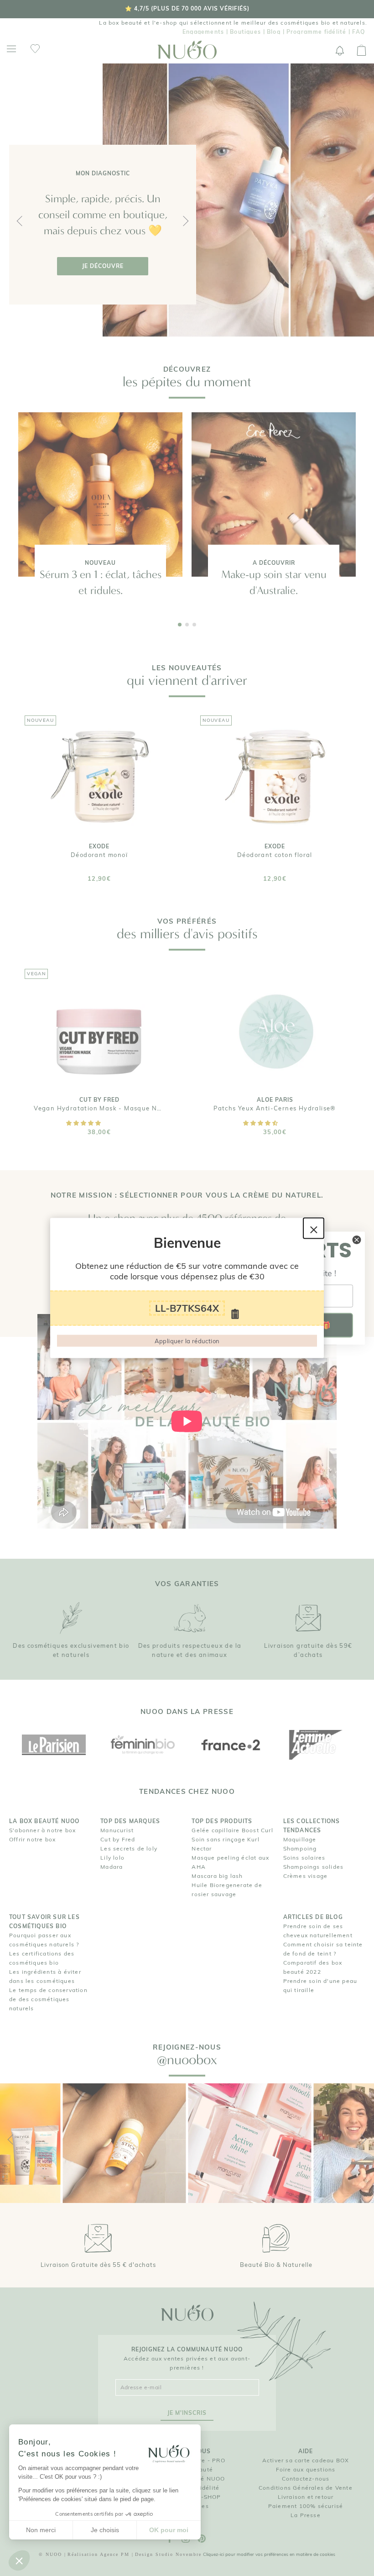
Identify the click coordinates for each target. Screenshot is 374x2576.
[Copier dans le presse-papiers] (235, 1314)
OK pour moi (169, 2530)
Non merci (41, 2530)
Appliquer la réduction (187, 1341)
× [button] (314, 1228)
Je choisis (105, 2530)
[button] (19, 2560)
